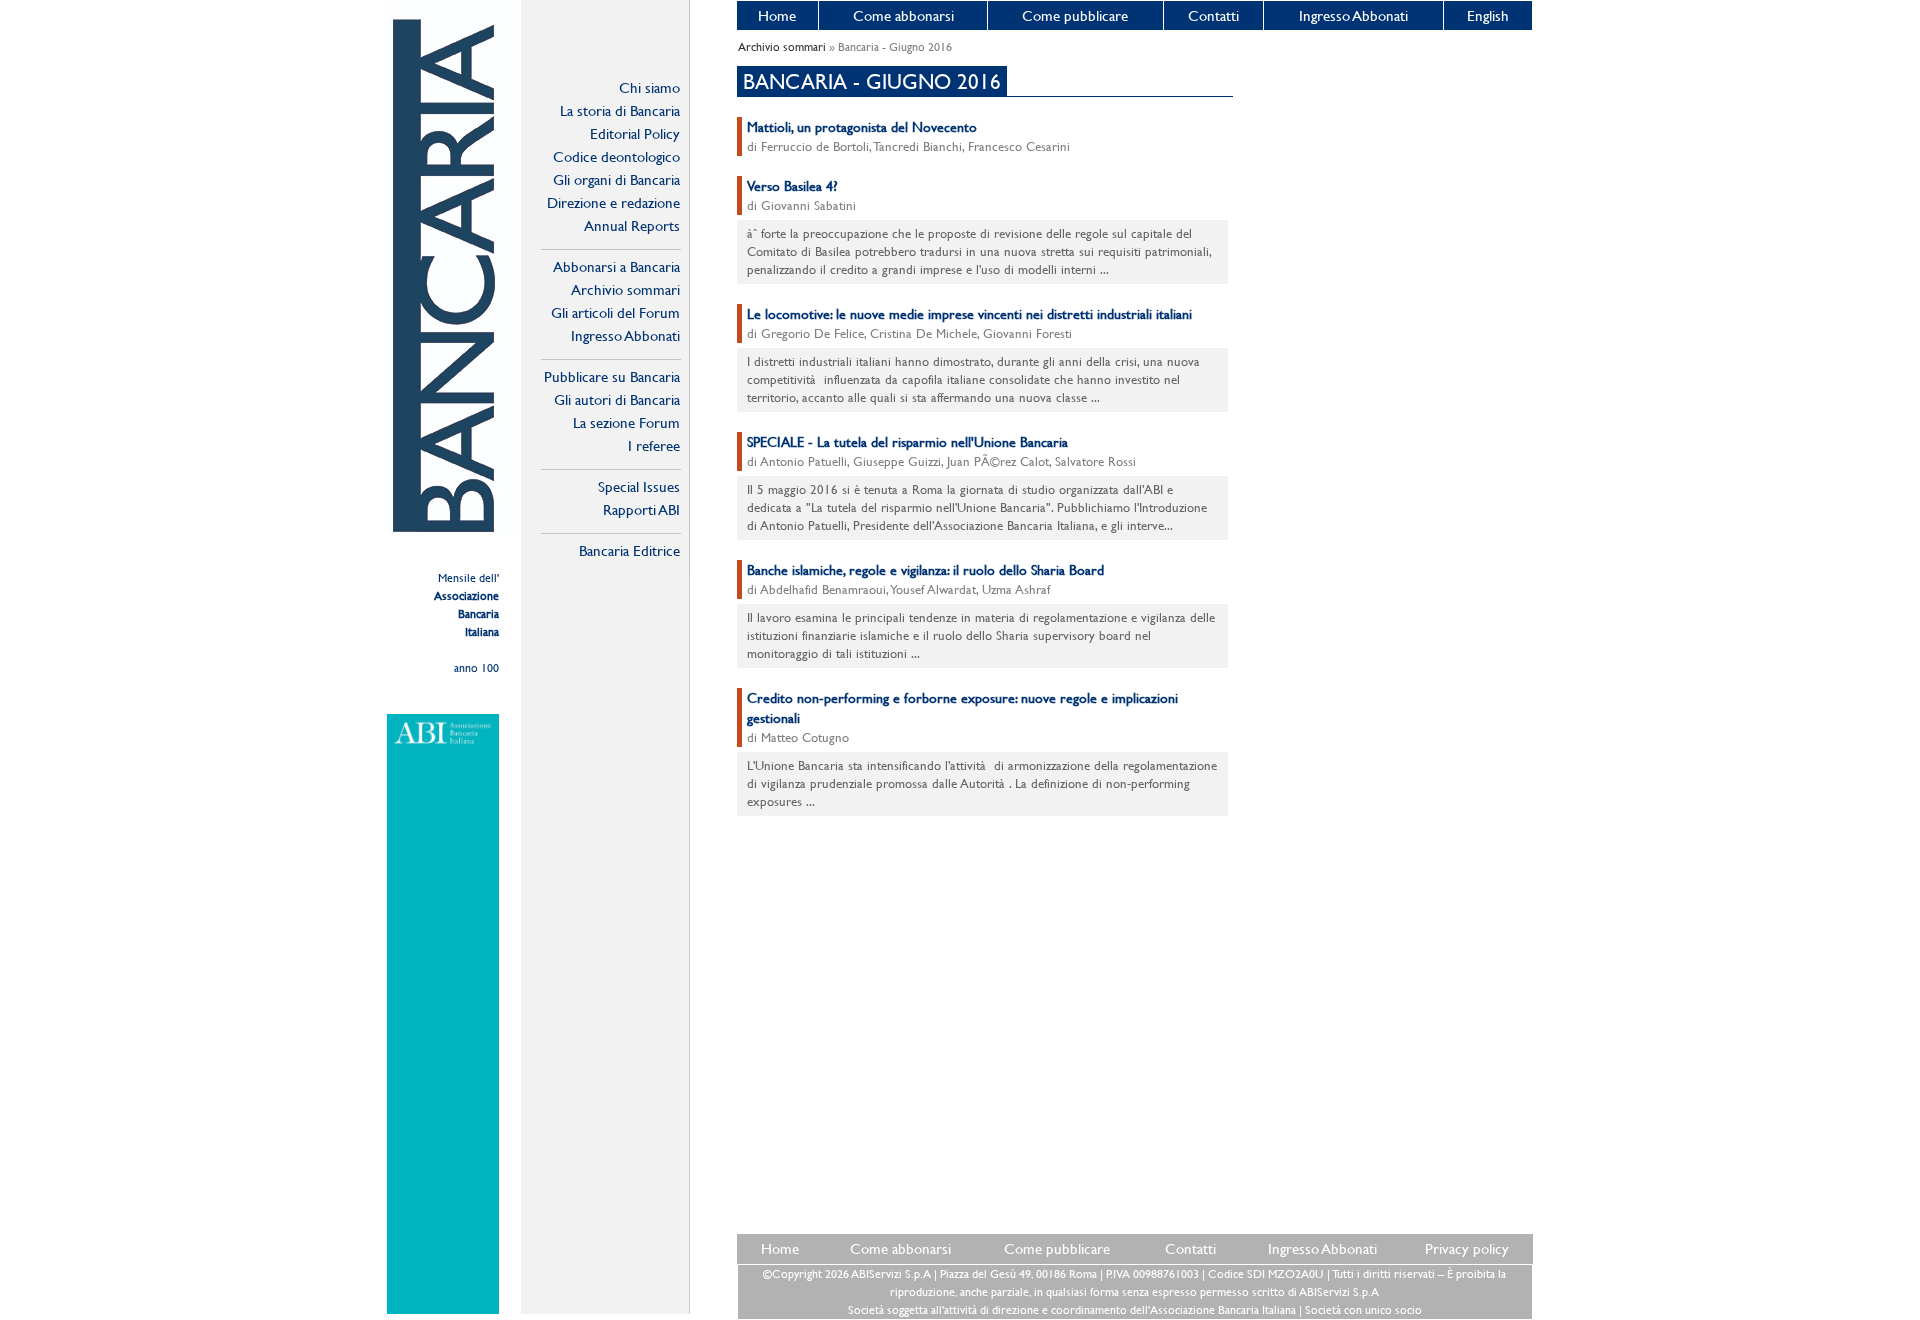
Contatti (1213, 15)
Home (777, 15)
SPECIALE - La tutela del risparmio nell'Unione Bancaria (907, 442)
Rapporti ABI (641, 509)
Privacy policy (1467, 1248)
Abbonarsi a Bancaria (616, 266)
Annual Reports (632, 225)
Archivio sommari (625, 289)
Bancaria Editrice (629, 550)
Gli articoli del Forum (615, 312)
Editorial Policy (635, 133)
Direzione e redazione (613, 202)
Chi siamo (649, 87)
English (1488, 15)
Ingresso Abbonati (1353, 15)
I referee (654, 445)
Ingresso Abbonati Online (625, 336)
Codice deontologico (616, 156)
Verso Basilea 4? (792, 186)
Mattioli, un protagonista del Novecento (862, 127)
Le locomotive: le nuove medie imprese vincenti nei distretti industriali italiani (969, 314)
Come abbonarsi (903, 15)
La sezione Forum (626, 422)
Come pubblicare (1075, 15)
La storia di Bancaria (620, 110)
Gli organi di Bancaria (616, 179)
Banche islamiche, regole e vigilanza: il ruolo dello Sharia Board (925, 570)
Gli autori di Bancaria (617, 399)
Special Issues (639, 486)
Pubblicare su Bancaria (612, 376)
